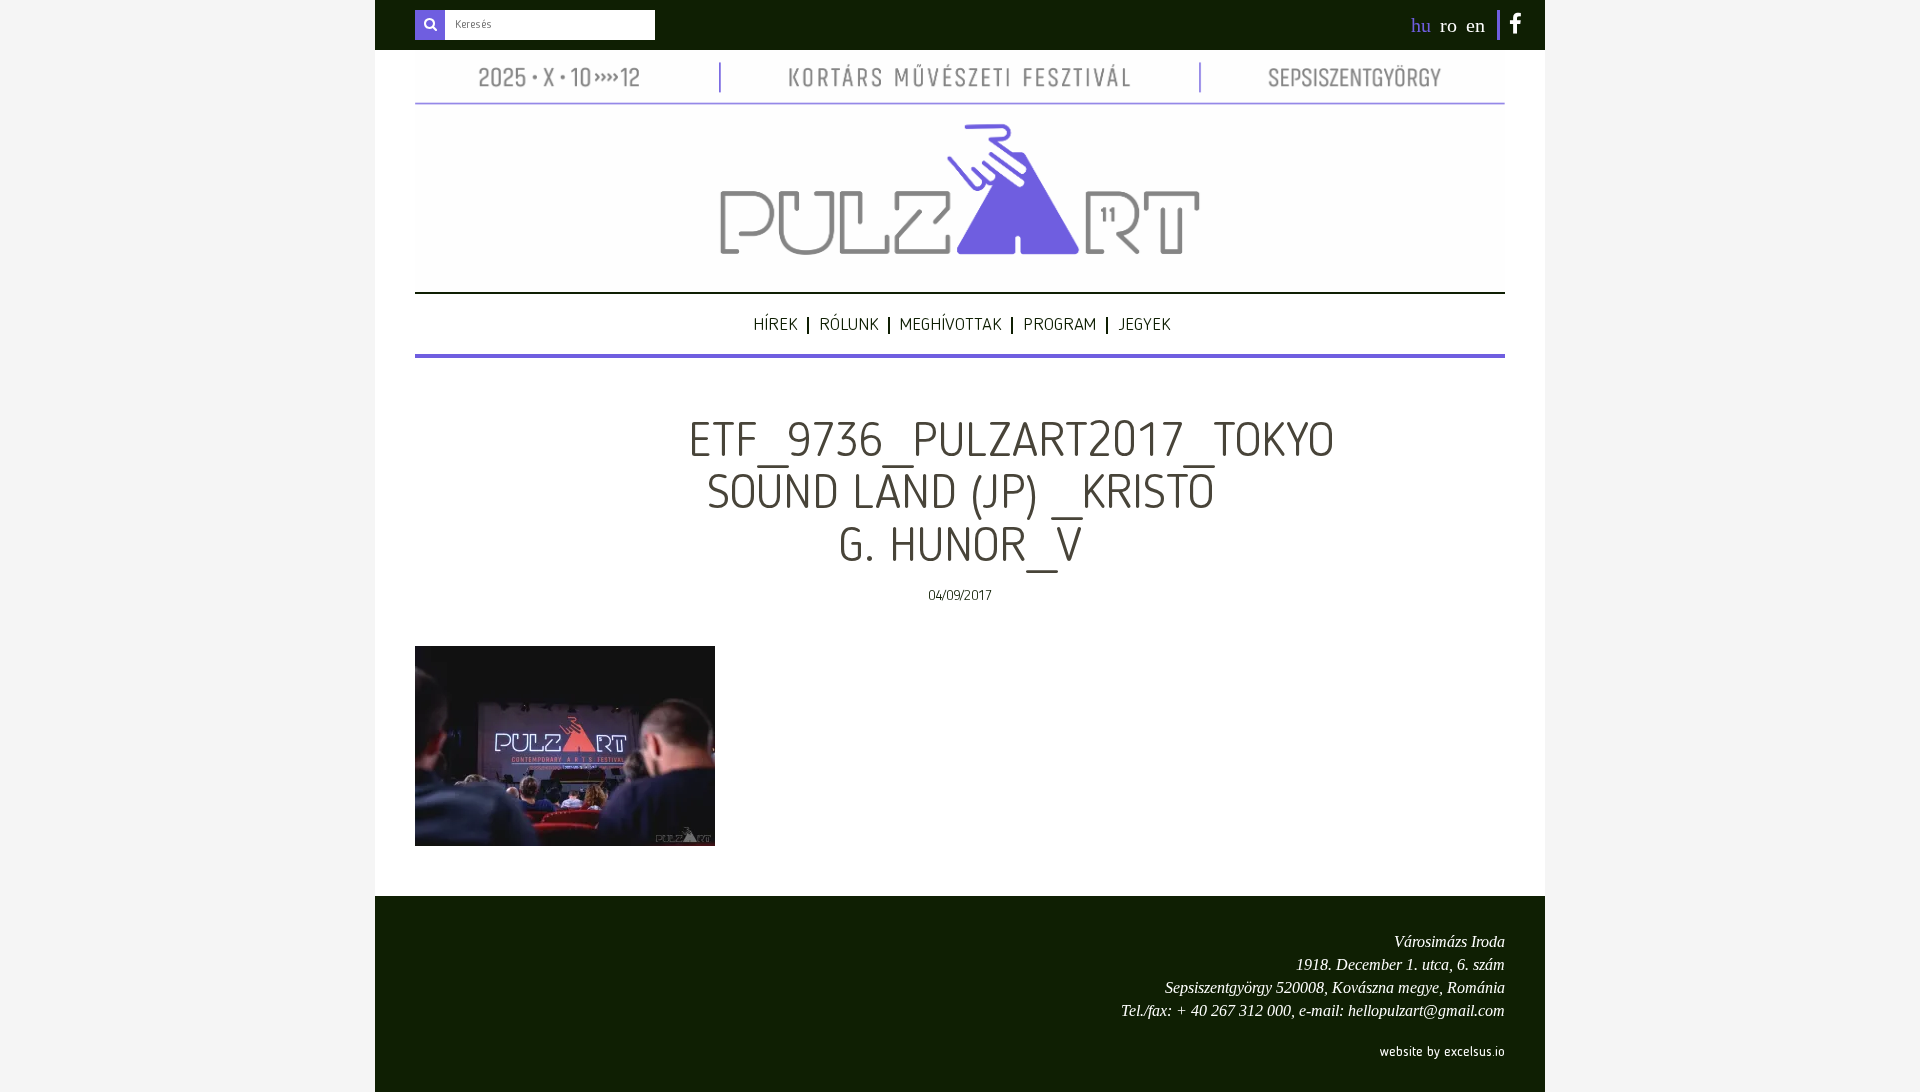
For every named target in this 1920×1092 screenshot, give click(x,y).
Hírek (775, 325)
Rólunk (848, 325)
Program (1059, 325)
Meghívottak (950, 325)
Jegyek (1144, 325)
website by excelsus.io (1442, 1052)
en (1475, 25)
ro (1448, 25)
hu (1421, 25)
